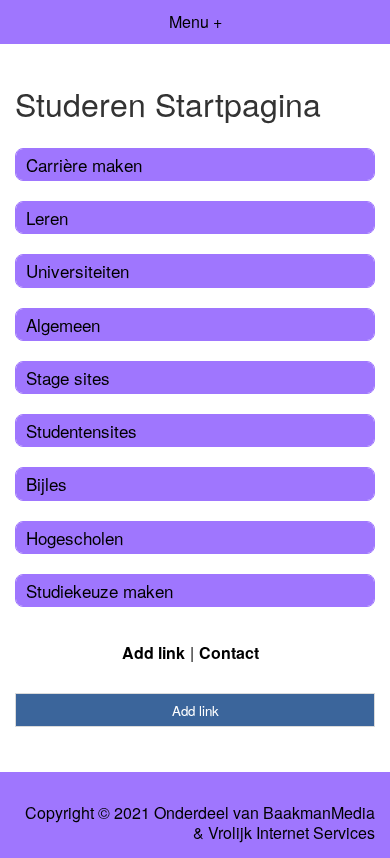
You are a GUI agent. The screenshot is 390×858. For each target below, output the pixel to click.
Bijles (46, 483)
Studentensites (81, 430)
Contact (229, 652)
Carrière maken (84, 164)
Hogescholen (74, 537)
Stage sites (68, 377)
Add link (153, 652)
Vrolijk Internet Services (291, 833)
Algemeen (63, 324)
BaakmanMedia (319, 813)
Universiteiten (77, 270)
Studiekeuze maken (99, 590)
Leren (47, 217)
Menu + (195, 21)
